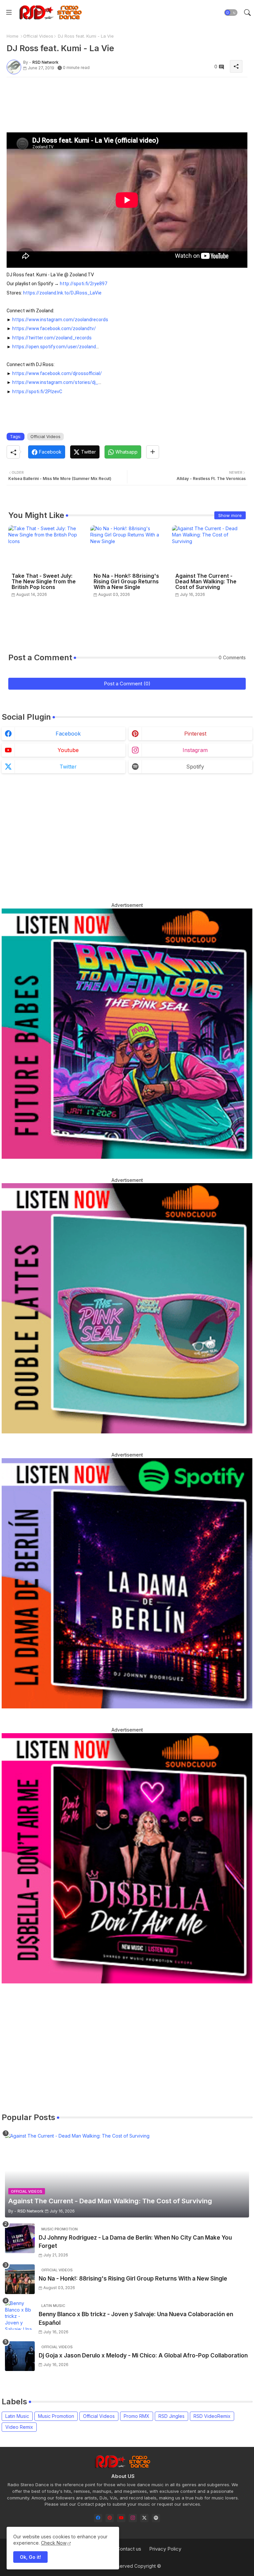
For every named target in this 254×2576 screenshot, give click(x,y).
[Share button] (153, 452)
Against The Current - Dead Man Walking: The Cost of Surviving (206, 582)
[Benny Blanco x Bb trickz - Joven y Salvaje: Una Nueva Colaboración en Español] (20, 2315)
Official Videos (38, 36)
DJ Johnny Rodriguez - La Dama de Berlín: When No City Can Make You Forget (135, 2242)
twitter (68, 767)
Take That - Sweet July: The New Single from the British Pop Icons (44, 582)
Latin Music (17, 2416)
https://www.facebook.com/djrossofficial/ (57, 373)
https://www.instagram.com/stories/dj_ (55, 382)
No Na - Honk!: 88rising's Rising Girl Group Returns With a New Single (126, 582)
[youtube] (121, 2518)
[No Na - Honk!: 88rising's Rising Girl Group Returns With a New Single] (20, 2279)
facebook (68, 734)
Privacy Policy (165, 2549)
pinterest (195, 734)
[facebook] (98, 2518)
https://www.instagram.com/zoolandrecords (60, 320)
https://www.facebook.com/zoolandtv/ (54, 328)
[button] (231, 13)
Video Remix (19, 2427)
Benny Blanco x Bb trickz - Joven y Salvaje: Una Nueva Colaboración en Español (136, 2318)
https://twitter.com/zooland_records (52, 338)
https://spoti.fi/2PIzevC (37, 392)
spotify (195, 767)
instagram (195, 750)
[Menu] (9, 13)
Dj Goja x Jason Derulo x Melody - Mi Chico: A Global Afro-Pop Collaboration (143, 2355)
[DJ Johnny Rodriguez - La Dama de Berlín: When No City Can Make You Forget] (20, 2238)
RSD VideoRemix (212, 2416)
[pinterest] (110, 2518)
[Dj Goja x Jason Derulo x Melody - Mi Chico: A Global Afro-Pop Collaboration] (20, 2356)
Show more (230, 515)
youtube (68, 750)
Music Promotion (56, 2416)
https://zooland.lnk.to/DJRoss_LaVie (62, 293)
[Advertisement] (127, 97)
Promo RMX (137, 2416)
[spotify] (156, 2518)
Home (13, 36)
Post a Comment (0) (127, 684)
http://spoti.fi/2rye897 (84, 284)
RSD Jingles (171, 2416)
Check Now (54, 2543)
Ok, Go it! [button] (30, 2557)
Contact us (129, 2549)
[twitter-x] (144, 2518)
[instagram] (133, 2518)
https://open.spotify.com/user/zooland (54, 347)
